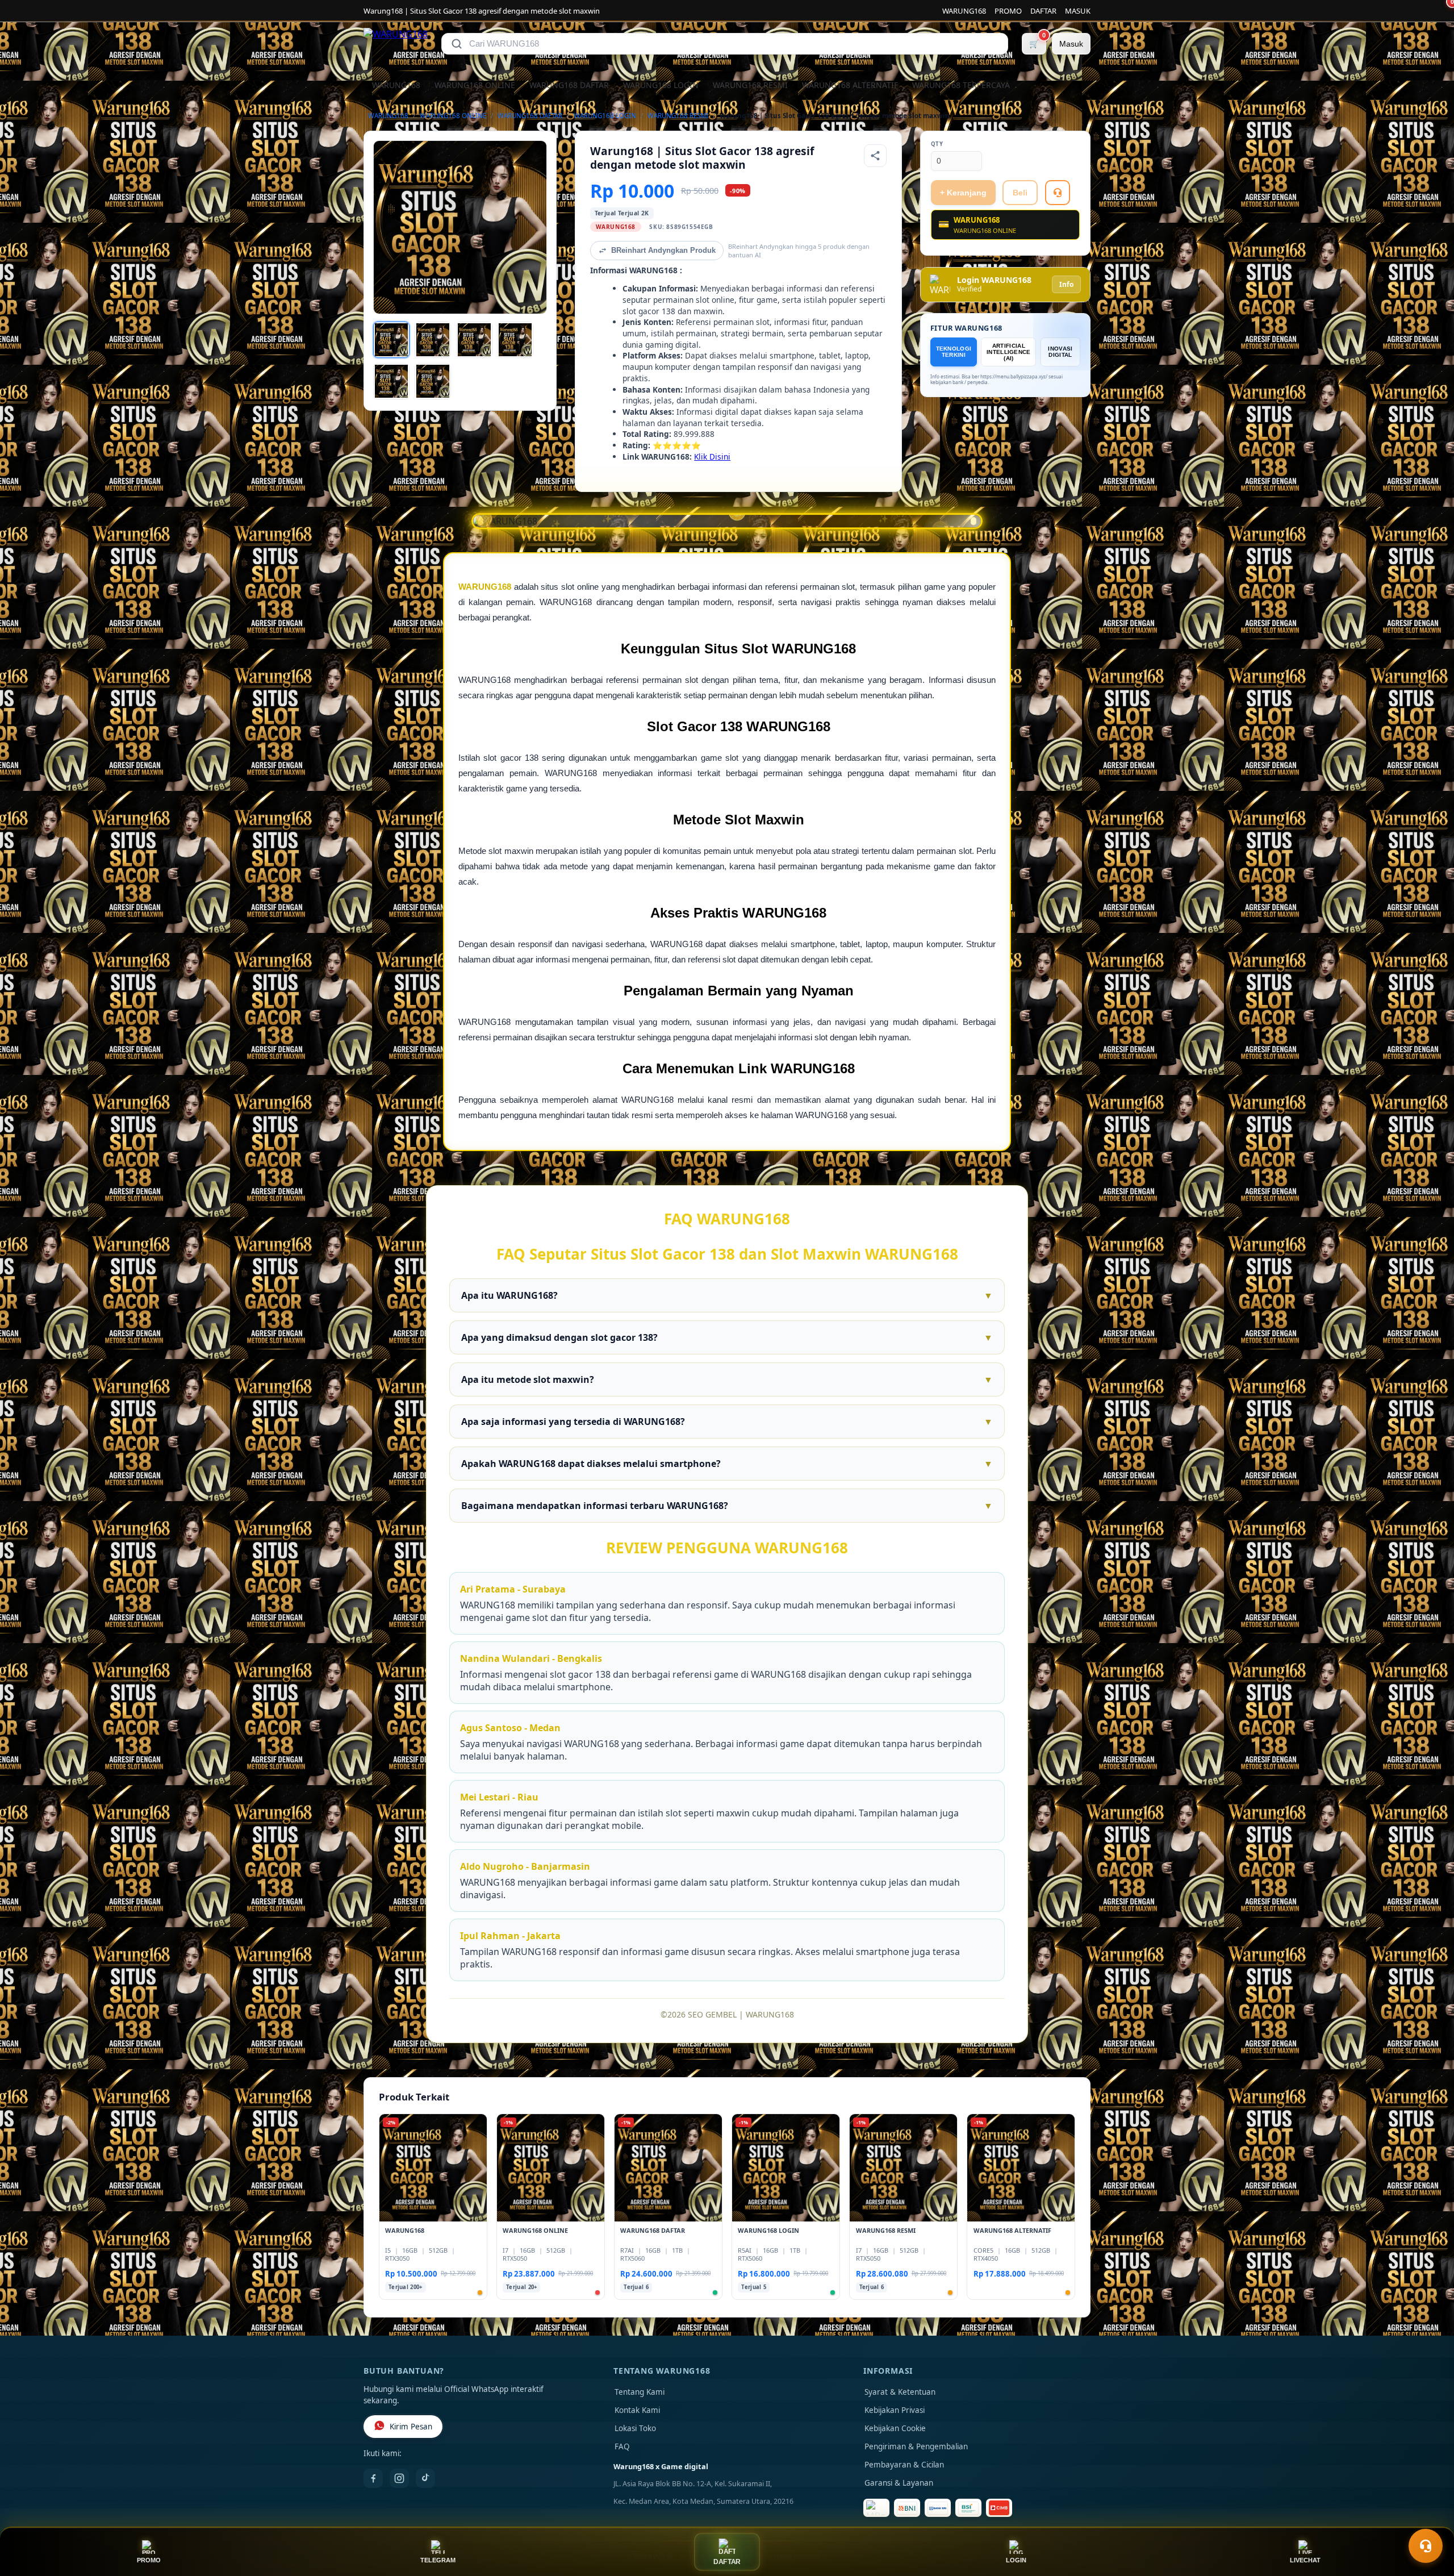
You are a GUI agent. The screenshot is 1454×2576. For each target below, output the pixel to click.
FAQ (622, 2446)
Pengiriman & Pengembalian (916, 2446)
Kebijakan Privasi (895, 2410)
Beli (1020, 193)
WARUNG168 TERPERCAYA (961, 85)
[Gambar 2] (433, 340)
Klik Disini (712, 457)
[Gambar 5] (391, 381)
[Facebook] (373, 2478)
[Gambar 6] (433, 381)
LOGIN (1016, 2560)
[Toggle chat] (1426, 2546)
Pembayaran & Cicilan (904, 2465)
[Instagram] (399, 2478)
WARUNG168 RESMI (750, 85)
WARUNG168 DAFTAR (569, 85)
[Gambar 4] (515, 340)
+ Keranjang (963, 193)
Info (1066, 284)
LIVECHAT (1305, 2560)
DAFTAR (1043, 11)
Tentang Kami (640, 2392)
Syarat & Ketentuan (900, 2392)
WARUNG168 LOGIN (661, 85)
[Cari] (457, 44)
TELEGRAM (438, 2560)
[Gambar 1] (391, 340)
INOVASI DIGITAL (1060, 352)
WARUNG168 (964, 11)
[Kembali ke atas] (1429, 2518)
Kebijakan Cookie (895, 2428)
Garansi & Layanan (899, 2483)
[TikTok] (425, 2478)
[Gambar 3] (474, 340)
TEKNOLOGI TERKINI (954, 352)
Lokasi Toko (635, 2428)
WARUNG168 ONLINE (475, 85)
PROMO (1008, 11)
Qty (937, 144)
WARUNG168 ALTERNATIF (850, 85)
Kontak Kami (637, 2410)
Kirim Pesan (411, 2427)
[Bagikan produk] (875, 156)
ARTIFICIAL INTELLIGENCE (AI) (1009, 352)
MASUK (1078, 11)
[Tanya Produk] (1058, 193)
